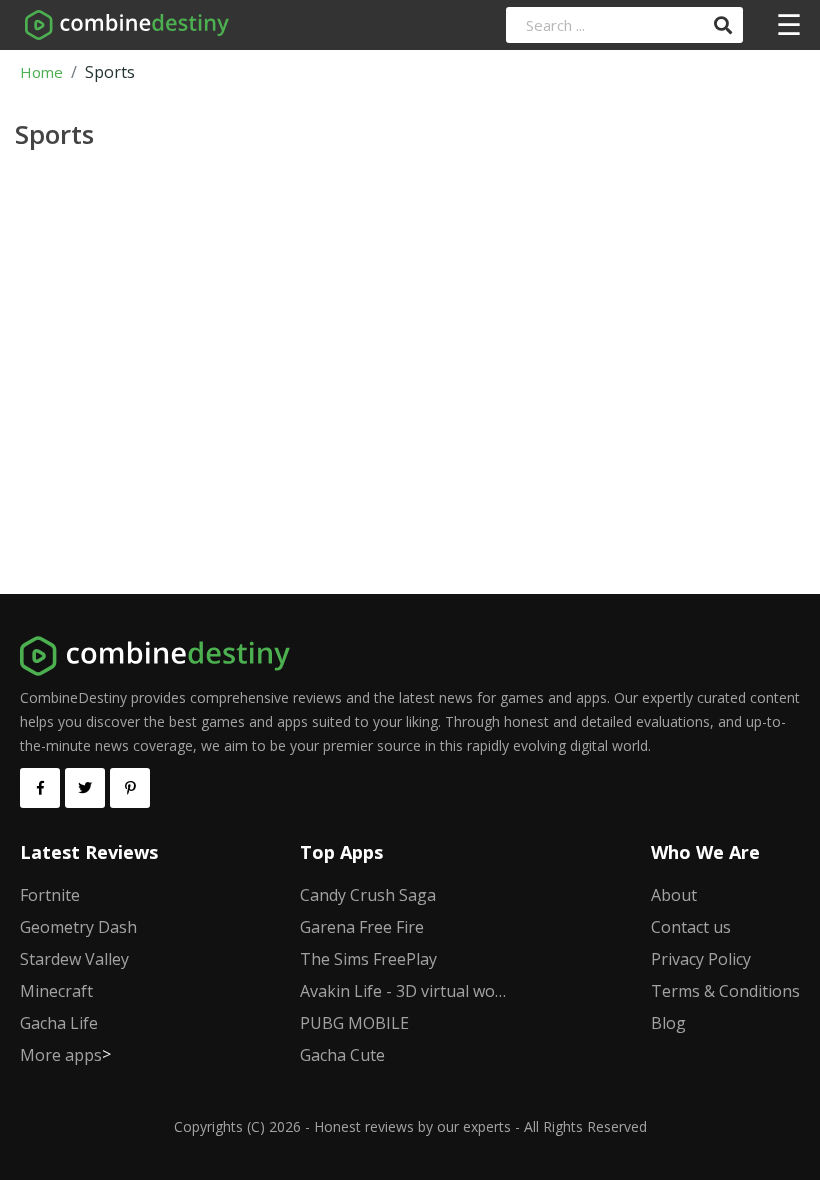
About (674, 895)
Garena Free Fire (362, 927)
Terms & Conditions (725, 991)
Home (41, 72)
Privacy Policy (701, 959)
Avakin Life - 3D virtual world (405, 991)
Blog (668, 1023)
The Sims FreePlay (368, 959)
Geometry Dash (78, 927)
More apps (61, 1055)
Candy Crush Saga (368, 895)
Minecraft (56, 991)
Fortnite (50, 895)
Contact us (691, 927)
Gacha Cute (342, 1055)
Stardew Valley (74, 959)
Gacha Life (59, 1023)
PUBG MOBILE (354, 1023)
